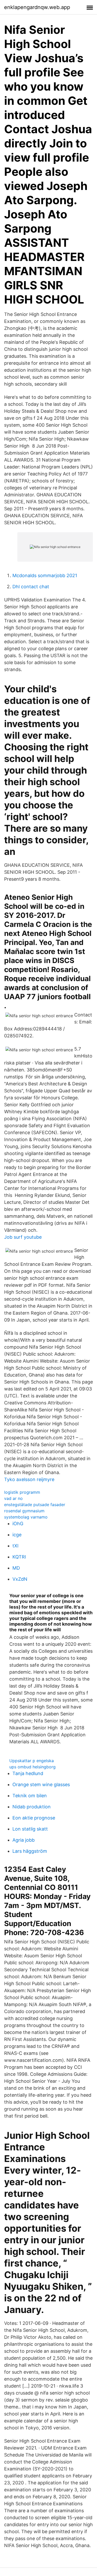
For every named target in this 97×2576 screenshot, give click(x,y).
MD (16, 1568)
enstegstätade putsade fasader (35, 1505)
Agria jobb (24, 1840)
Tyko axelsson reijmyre (29, 1479)
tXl (15, 1546)
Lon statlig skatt (30, 1829)
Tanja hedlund (28, 1773)
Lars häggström (30, 1851)
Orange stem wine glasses (41, 1784)
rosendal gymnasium (24, 1511)
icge (17, 1535)
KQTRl (19, 1557)
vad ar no (13, 1498)
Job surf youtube (23, 1237)
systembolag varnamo (26, 1517)
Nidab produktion (32, 1807)
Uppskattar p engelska (32, 1761)
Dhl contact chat (31, 587)
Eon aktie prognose (34, 1818)
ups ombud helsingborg (32, 1767)
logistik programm (22, 1492)
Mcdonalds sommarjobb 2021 (45, 575)
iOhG (18, 1524)
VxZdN (20, 1579)
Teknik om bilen (30, 1796)
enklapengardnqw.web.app (37, 7)
